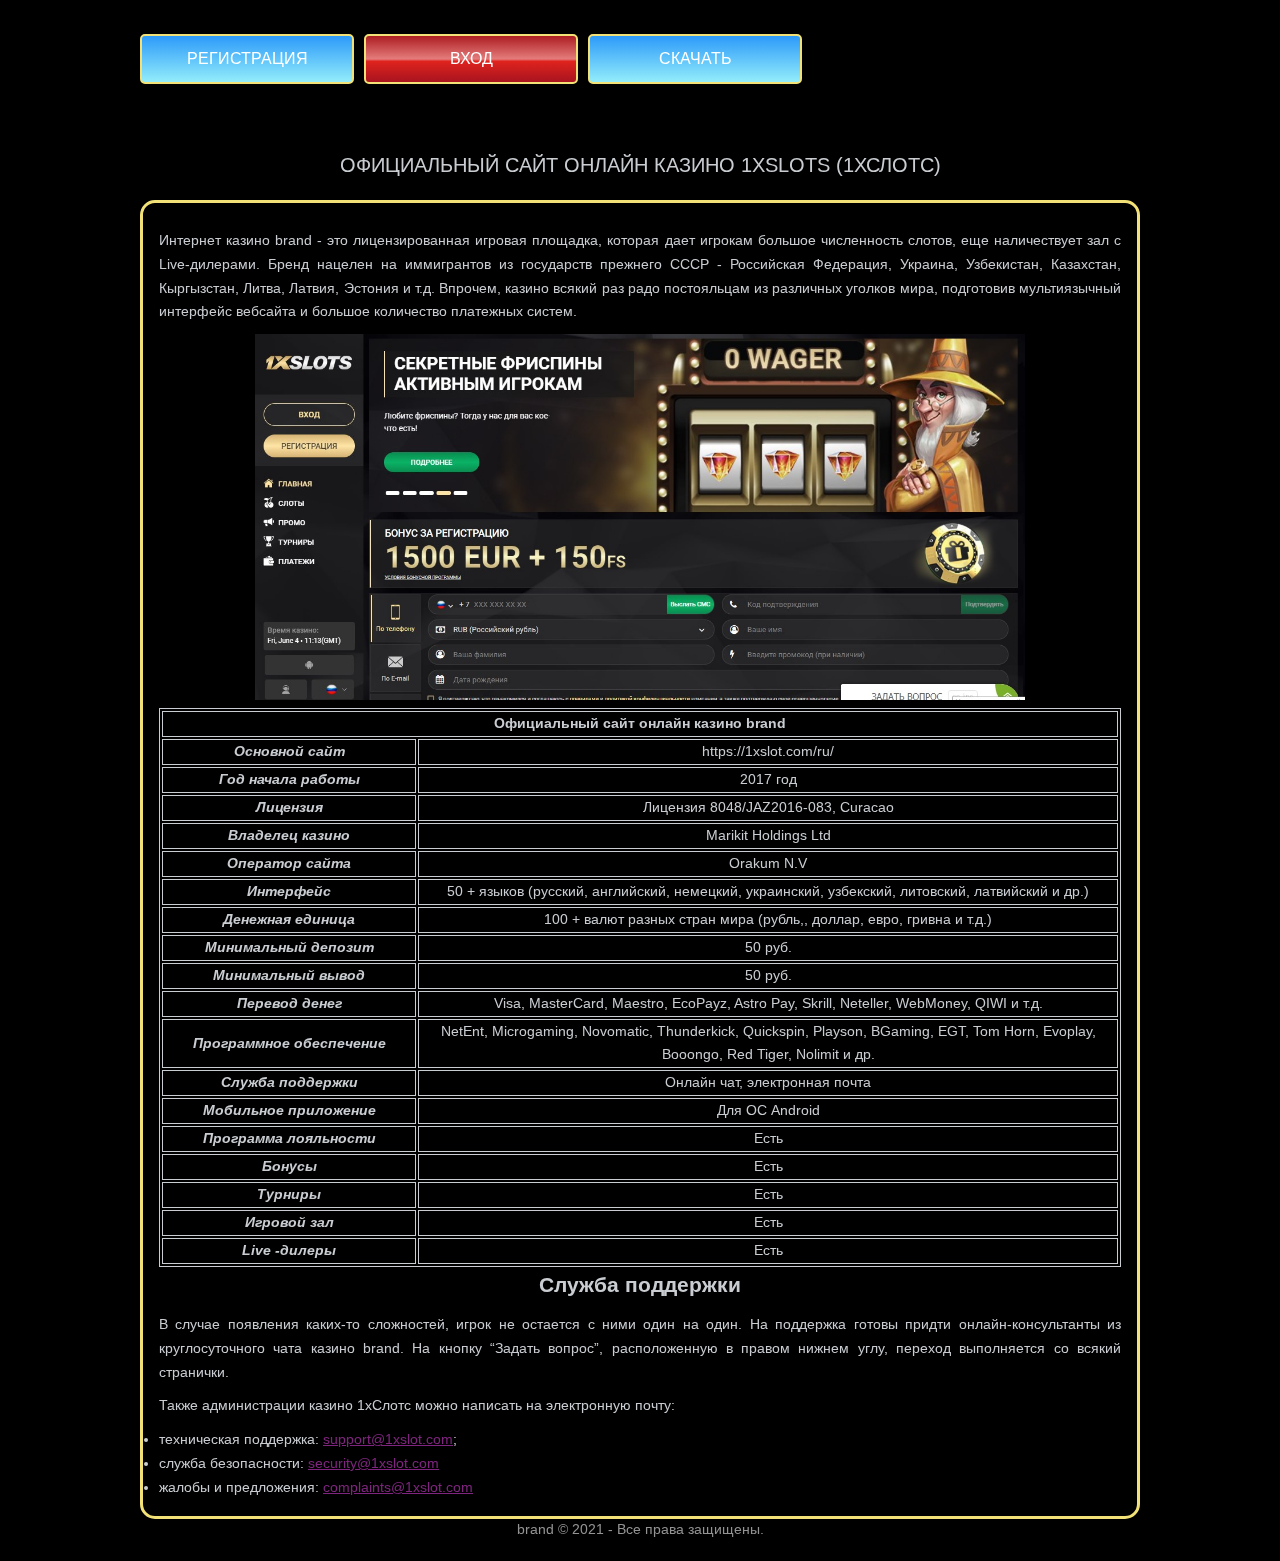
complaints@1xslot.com (398, 1487)
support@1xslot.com (388, 1439)
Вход (471, 58)
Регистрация (247, 58)
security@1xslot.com (373, 1463)
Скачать (695, 58)
